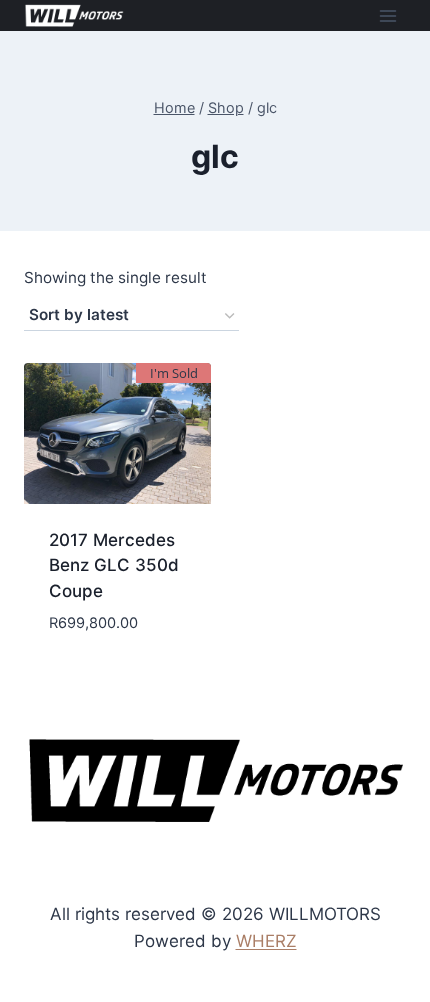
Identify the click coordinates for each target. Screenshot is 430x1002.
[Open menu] (387, 15)
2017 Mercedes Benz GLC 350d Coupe (114, 565)
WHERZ (266, 941)
